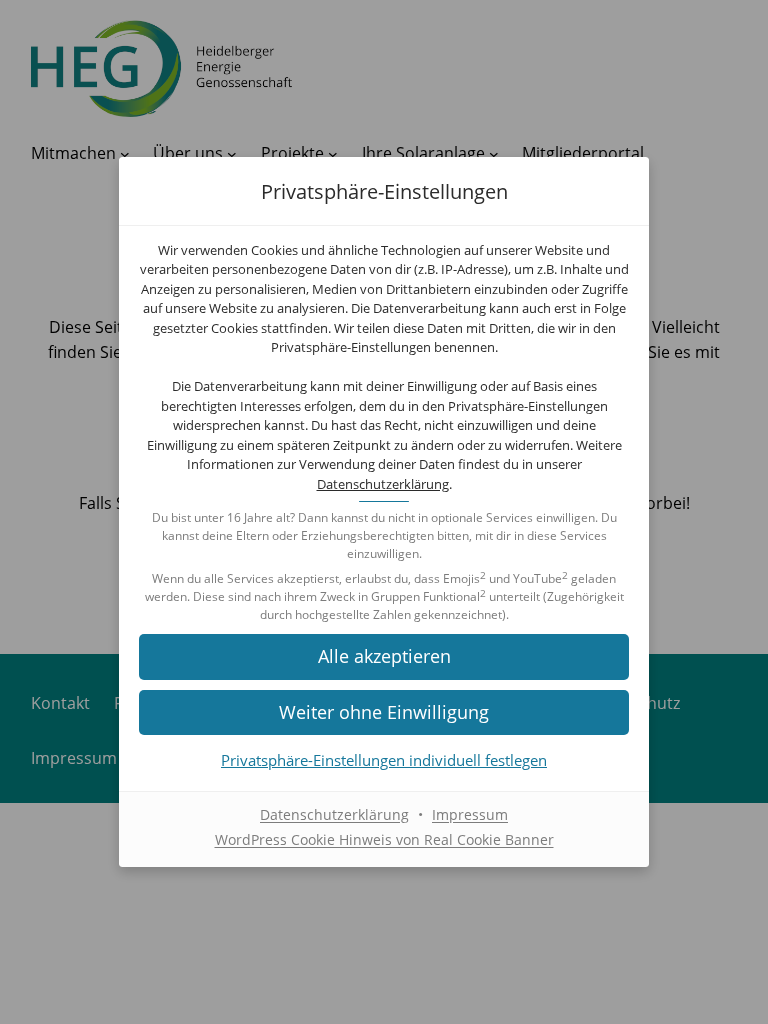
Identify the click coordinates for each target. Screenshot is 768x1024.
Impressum (470, 814)
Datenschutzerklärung (383, 484)
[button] (384, 656)
